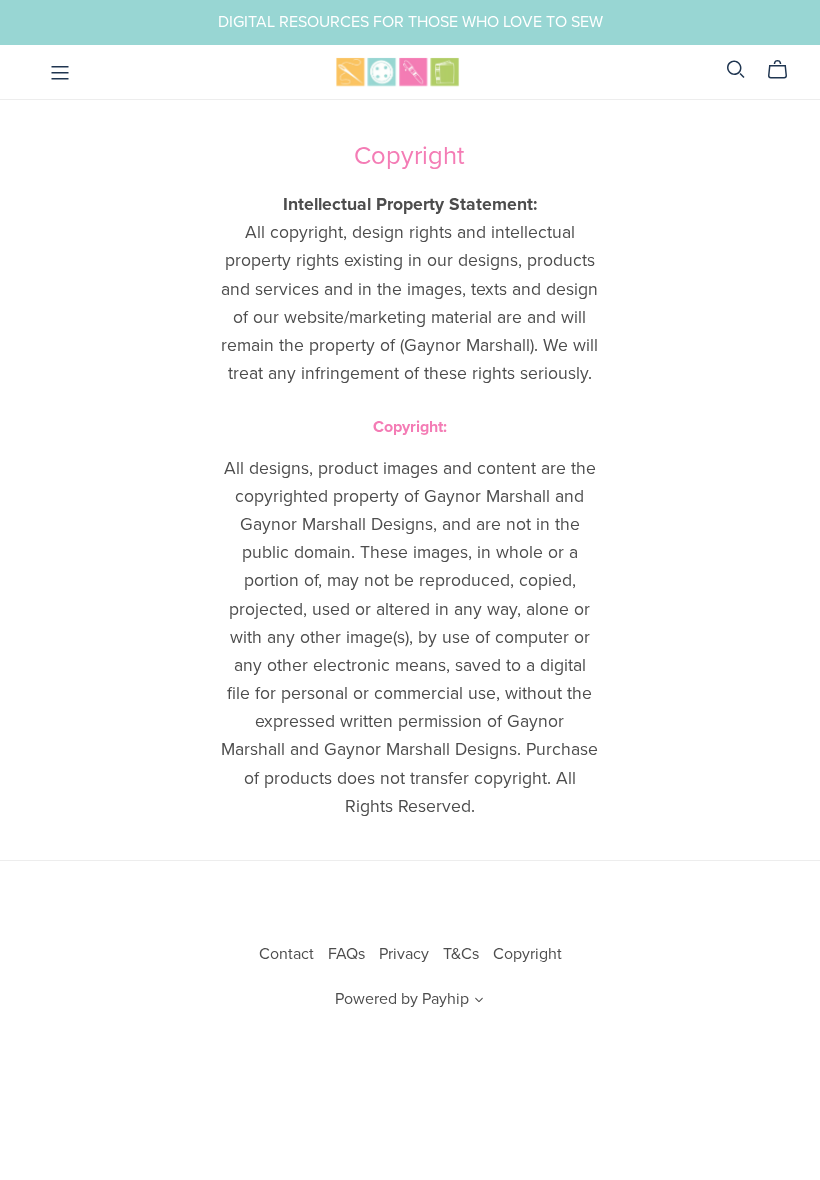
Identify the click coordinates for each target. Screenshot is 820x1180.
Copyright (527, 954)
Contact (288, 954)
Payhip (445, 999)
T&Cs (463, 954)
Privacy (406, 954)
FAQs (348, 954)
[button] (479, 1002)
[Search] (736, 69)
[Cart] (785, 70)
